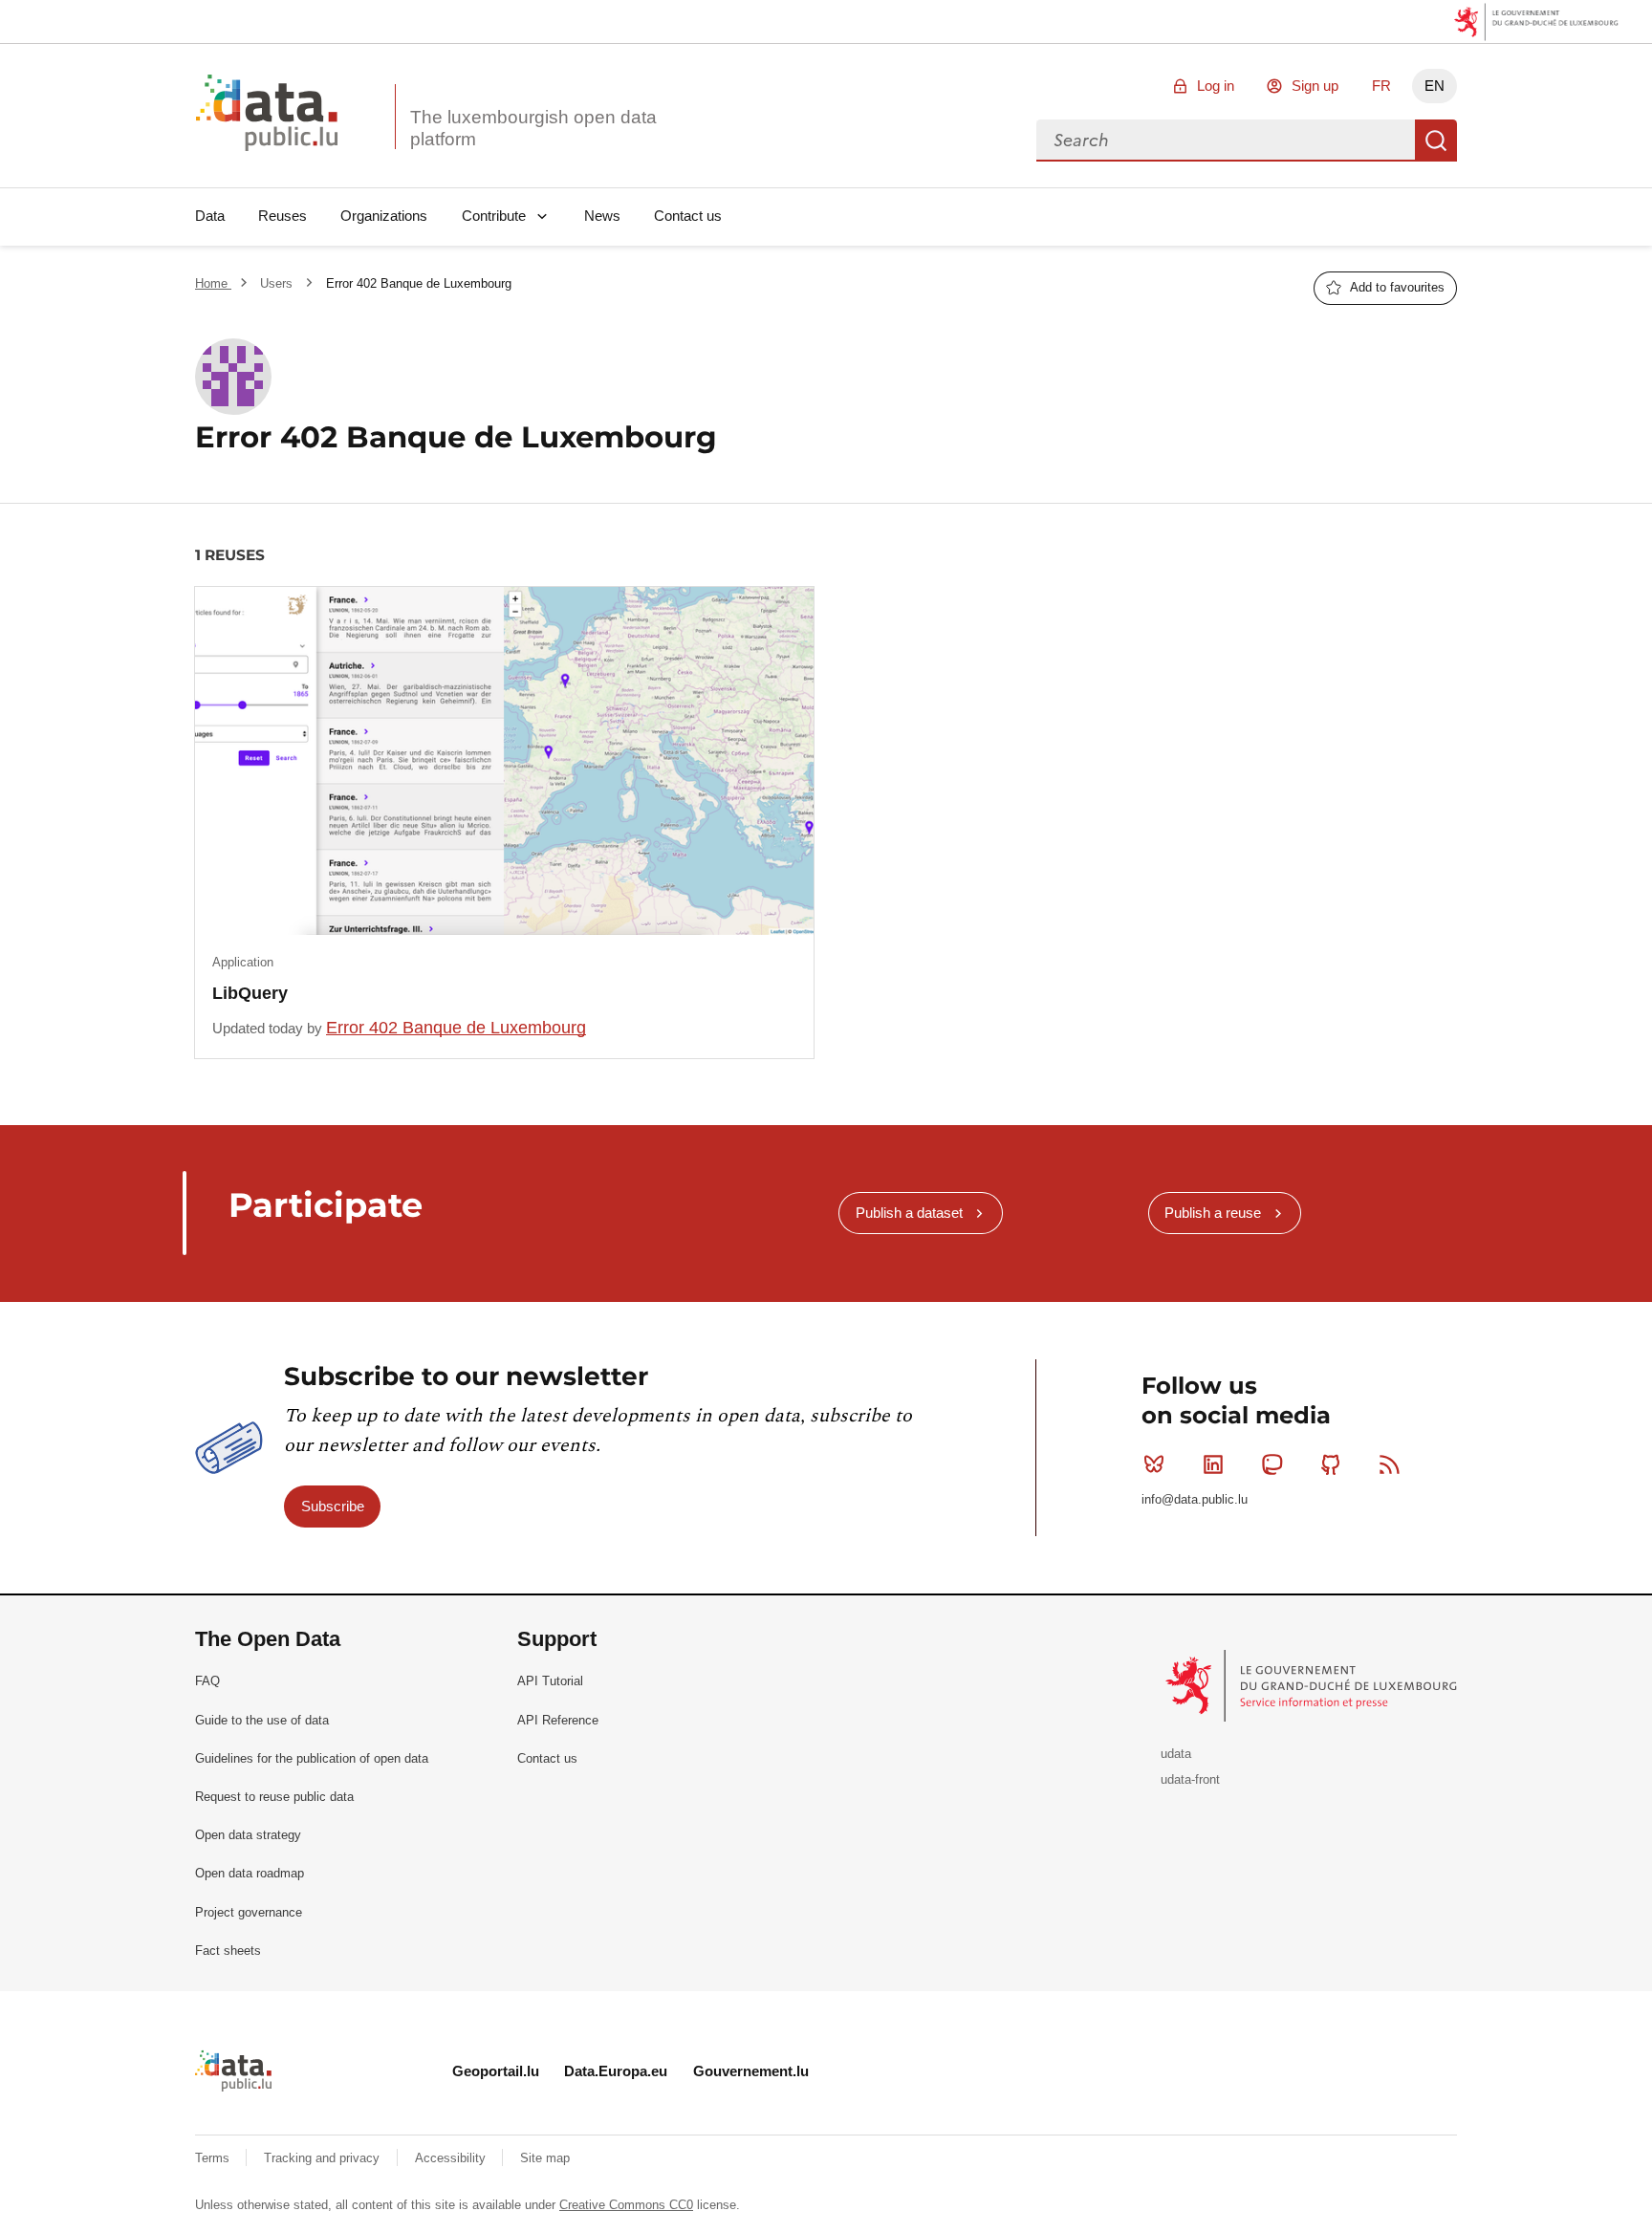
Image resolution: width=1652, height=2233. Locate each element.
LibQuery (250, 993)
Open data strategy (248, 1835)
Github (1331, 1464)
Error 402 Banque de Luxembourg (456, 1028)
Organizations (384, 216)
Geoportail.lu (496, 2071)
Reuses (283, 216)
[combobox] (1226, 141)
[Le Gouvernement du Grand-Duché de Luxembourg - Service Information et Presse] (1313, 1685)
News (602, 216)
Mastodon (1272, 1464)
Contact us (688, 216)
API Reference (558, 1720)
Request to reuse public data (274, 1797)
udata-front (1190, 1779)
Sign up (1315, 86)
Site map (545, 2158)
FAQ (207, 1681)
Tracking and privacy (324, 2158)
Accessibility (452, 2158)
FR (1381, 86)
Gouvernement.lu (751, 2071)
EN (1435, 86)
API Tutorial (550, 1681)
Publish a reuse (1213, 1213)
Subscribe (333, 1506)
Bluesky (1154, 1464)
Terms (214, 2158)
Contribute (494, 216)
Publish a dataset (909, 1213)
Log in (1216, 86)
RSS (1390, 1464)
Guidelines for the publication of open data (312, 1758)
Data (210, 216)
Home (213, 283)
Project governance (249, 1912)
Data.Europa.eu (616, 2071)
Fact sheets (228, 1951)
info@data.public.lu (1195, 1499)
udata (1176, 1754)
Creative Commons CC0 (626, 2205)
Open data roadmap (250, 1873)
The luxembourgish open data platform (533, 128)
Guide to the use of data (262, 1720)
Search (1436, 141)
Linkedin (1213, 1464)
